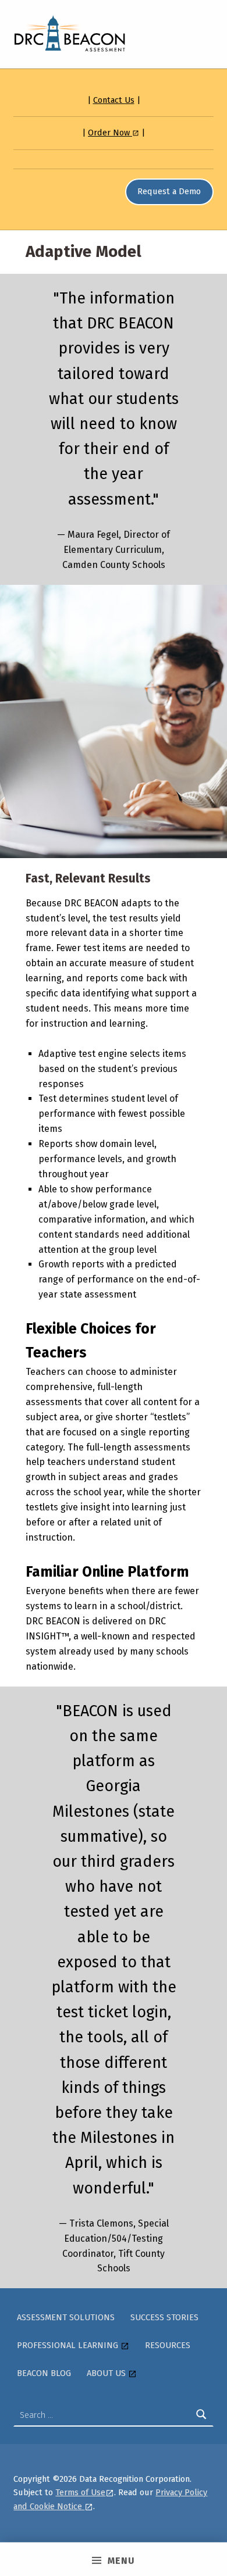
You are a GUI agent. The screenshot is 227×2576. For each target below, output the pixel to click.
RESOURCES (168, 2345)
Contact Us (114, 100)
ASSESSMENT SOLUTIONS (66, 2317)
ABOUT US (107, 2373)
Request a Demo (169, 191)
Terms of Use (80, 2492)
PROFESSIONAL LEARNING (69, 2345)
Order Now (110, 133)
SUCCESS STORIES (164, 2317)
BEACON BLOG (44, 2373)
